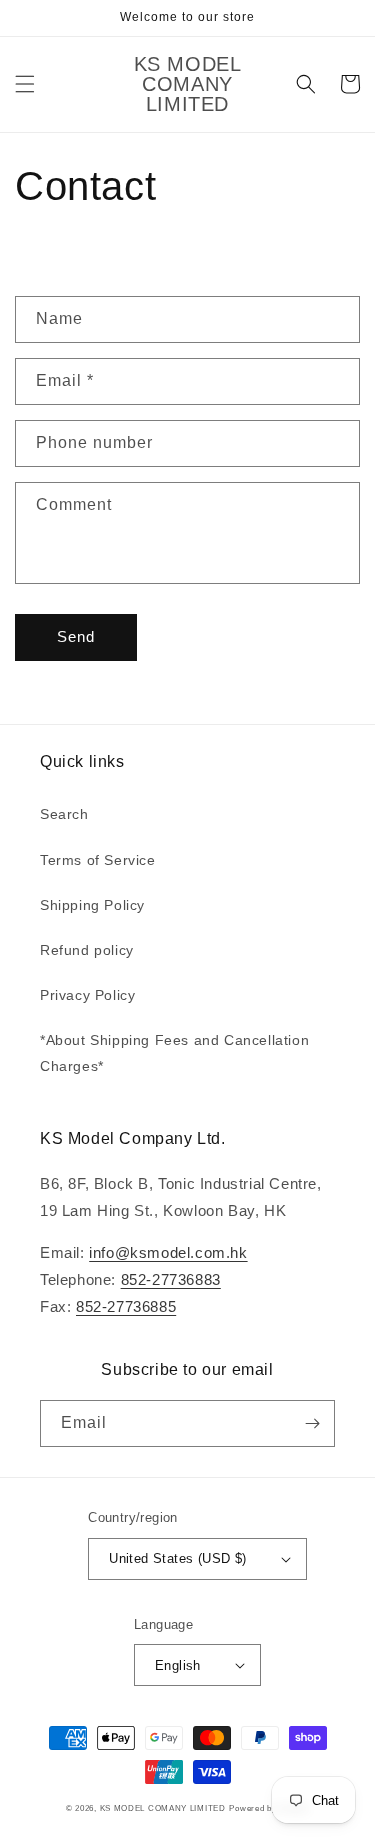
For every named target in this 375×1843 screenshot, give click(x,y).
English (178, 1665)
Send (76, 636)
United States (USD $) (177, 1558)
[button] (25, 84)
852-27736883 (171, 1279)
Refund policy (87, 950)
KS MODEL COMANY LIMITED (163, 1808)
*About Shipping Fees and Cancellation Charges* (174, 1052)
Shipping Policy (92, 905)
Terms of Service (98, 860)
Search (64, 814)
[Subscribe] (312, 1423)
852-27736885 (126, 1306)
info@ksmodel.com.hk (168, 1252)
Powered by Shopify (269, 1808)
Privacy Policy (87, 995)
